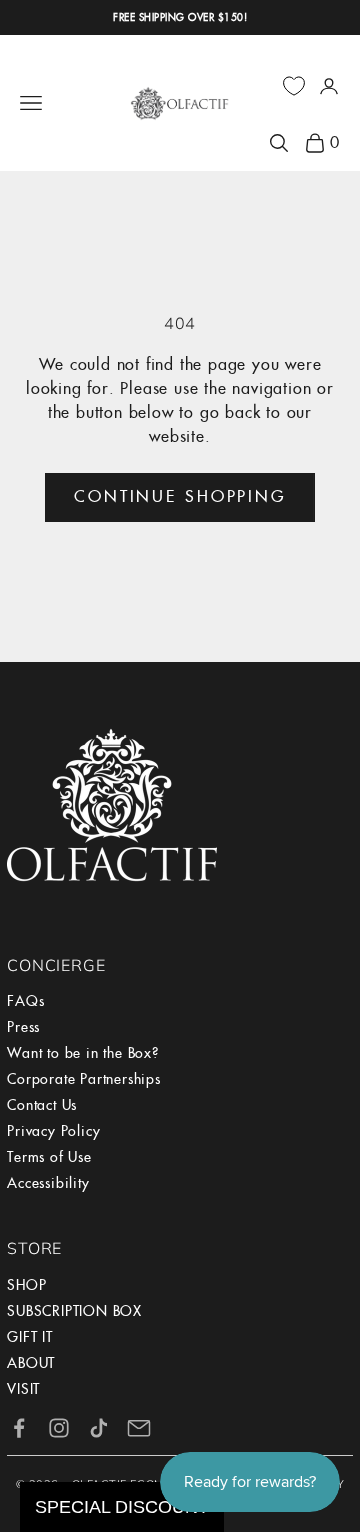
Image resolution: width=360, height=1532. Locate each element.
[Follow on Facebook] (19, 1428)
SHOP (26, 1285)
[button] (122, 1507)
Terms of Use (49, 1157)
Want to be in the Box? (83, 1053)
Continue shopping (180, 496)
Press (23, 1027)
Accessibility (48, 1183)
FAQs (25, 1001)
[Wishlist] (294, 86)
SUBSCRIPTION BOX (74, 1311)
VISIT (23, 1389)
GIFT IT (30, 1337)
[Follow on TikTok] (99, 1428)
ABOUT (31, 1363)
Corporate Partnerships (84, 1079)
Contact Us (42, 1105)
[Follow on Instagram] (59, 1428)
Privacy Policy (53, 1131)
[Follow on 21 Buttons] (139, 1428)
